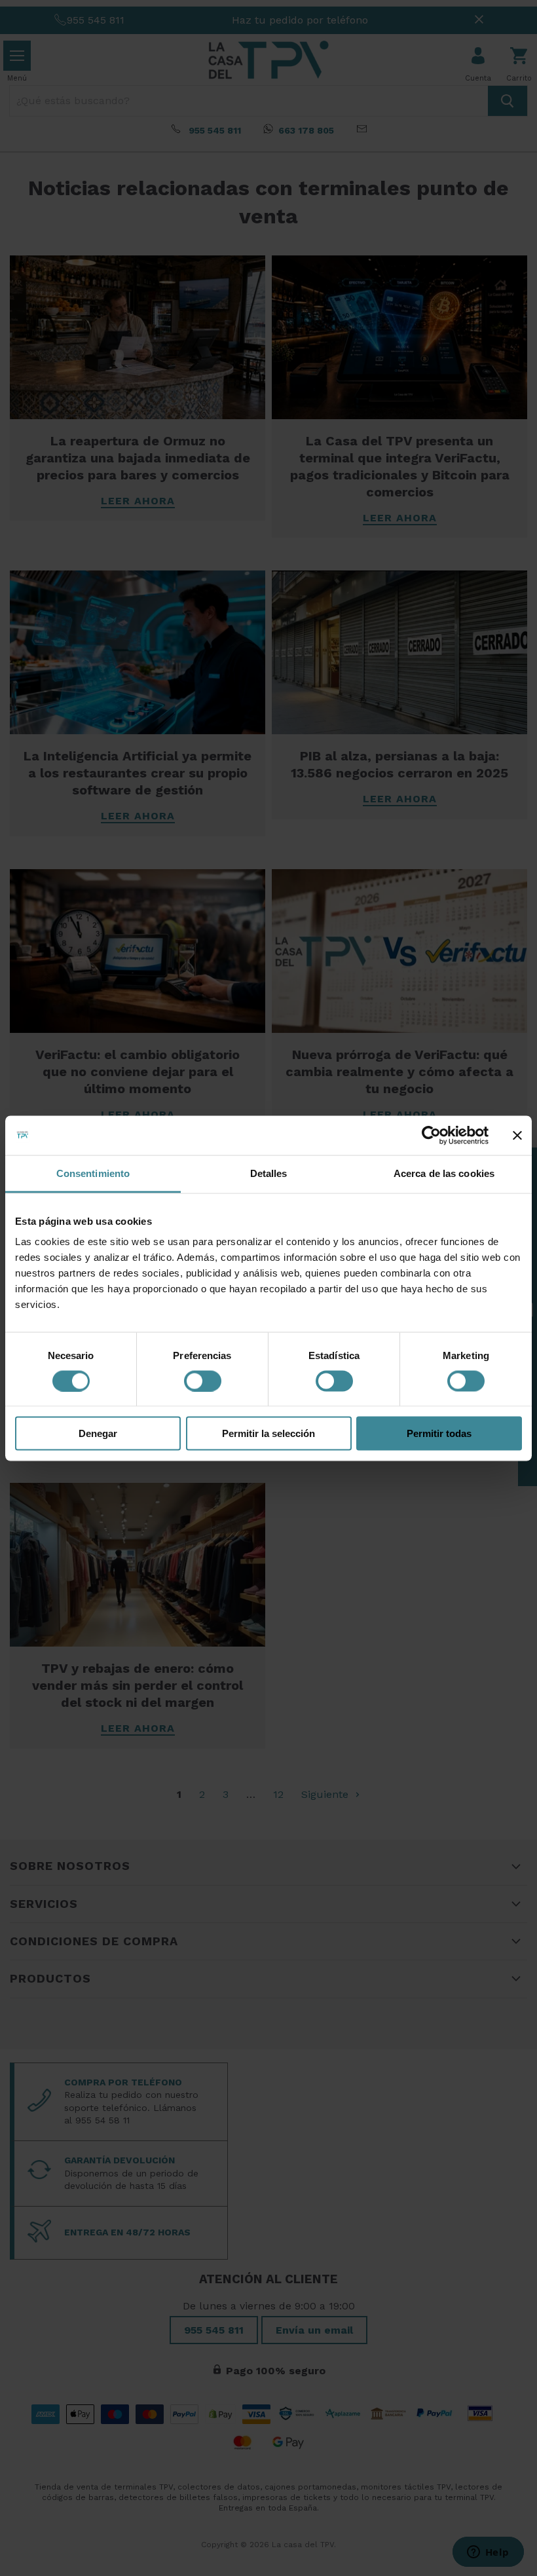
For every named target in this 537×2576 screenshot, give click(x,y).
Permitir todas (439, 1433)
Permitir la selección (268, 1433)
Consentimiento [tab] (93, 1173)
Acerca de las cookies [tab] (444, 1173)
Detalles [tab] (269, 1173)
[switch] (203, 1381)
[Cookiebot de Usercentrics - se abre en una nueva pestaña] (431, 1135)
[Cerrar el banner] (517, 1135)
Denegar (98, 1433)
